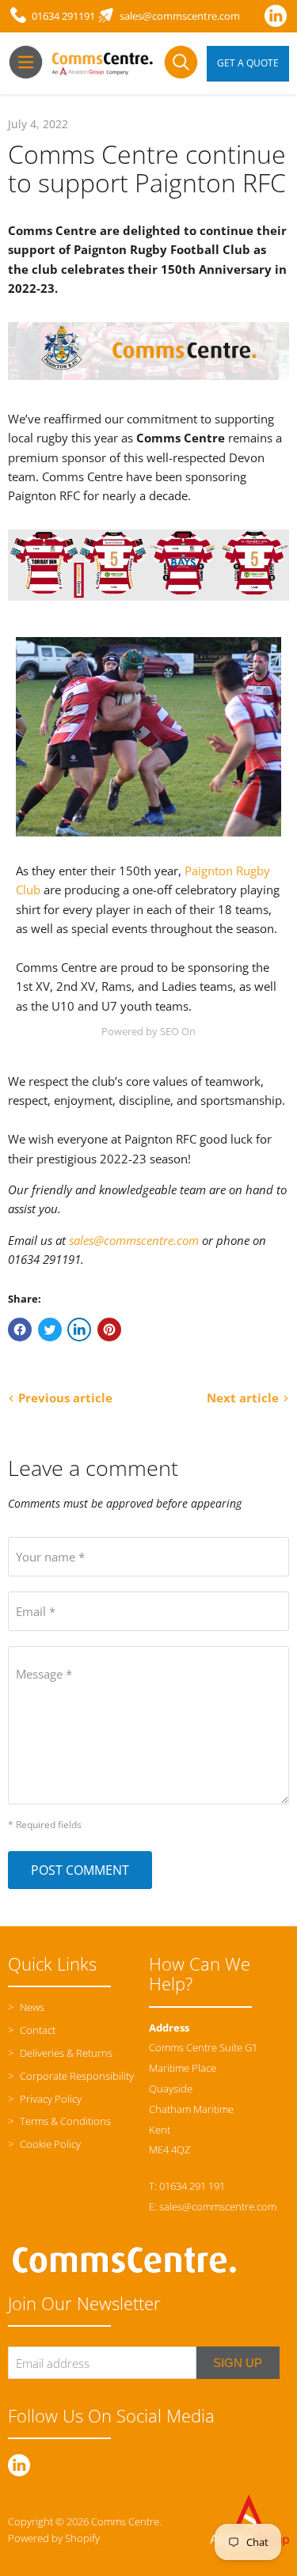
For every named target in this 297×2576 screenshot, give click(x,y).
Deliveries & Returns (65, 2053)
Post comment (80, 1870)
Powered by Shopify (54, 2538)
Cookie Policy (49, 2144)
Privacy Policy (49, 2099)
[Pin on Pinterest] (109, 1330)
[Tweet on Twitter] (50, 1330)
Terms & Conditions (64, 2121)
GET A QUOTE (248, 63)
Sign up (238, 2363)
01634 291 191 (192, 2186)
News (31, 2007)
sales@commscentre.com (134, 1240)
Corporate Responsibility (76, 2076)
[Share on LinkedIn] (79, 1330)
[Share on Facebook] (20, 1330)
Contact (36, 2030)
